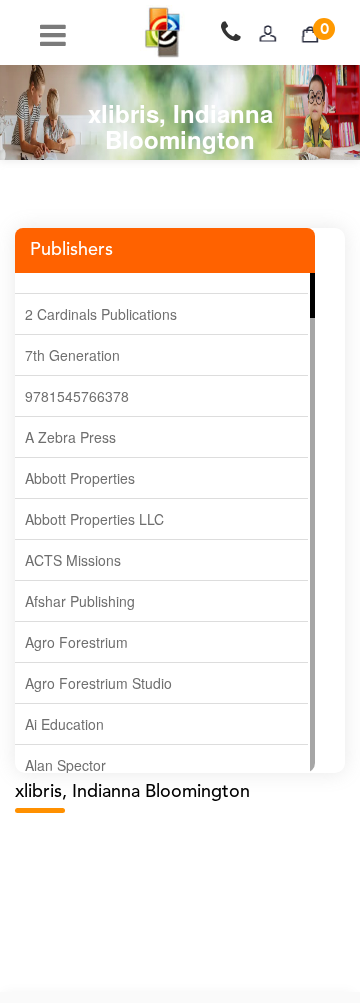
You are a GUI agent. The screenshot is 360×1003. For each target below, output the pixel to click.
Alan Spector (65, 765)
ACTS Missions (73, 560)
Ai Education (64, 724)
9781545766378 (77, 396)
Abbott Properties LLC (94, 519)
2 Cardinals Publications (101, 314)
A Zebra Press (70, 437)
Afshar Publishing (80, 601)
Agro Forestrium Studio (98, 683)
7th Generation (72, 355)
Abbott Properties (80, 478)
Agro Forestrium (76, 642)
